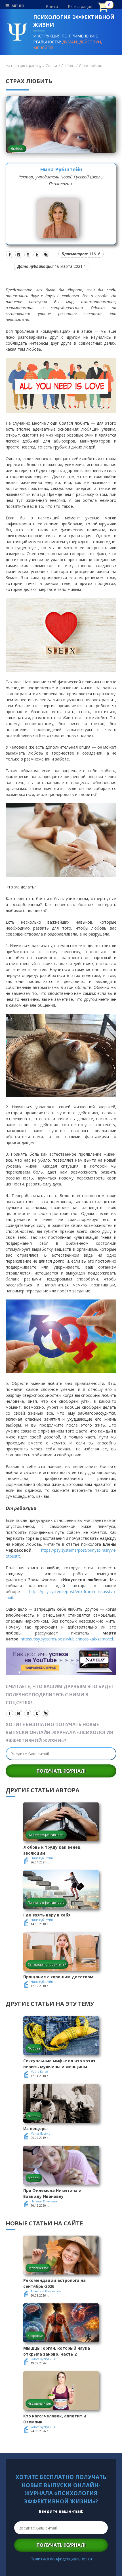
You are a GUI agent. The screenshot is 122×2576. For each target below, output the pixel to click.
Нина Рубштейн (61, 169)
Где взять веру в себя (47, 1915)
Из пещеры (35, 2129)
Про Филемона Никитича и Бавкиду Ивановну (52, 2193)
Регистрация (80, 6)
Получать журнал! (61, 1771)
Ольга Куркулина (43, 2359)
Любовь (68, 66)
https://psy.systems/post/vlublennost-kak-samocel (67, 1639)
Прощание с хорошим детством (58, 1977)
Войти (52, 6)
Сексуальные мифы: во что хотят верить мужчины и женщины (59, 2064)
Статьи (51, 66)
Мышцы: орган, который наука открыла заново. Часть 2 (57, 2351)
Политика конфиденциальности (61, 2559)
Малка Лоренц (40, 2133)
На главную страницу (24, 66)
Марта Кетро (39, 2072)
